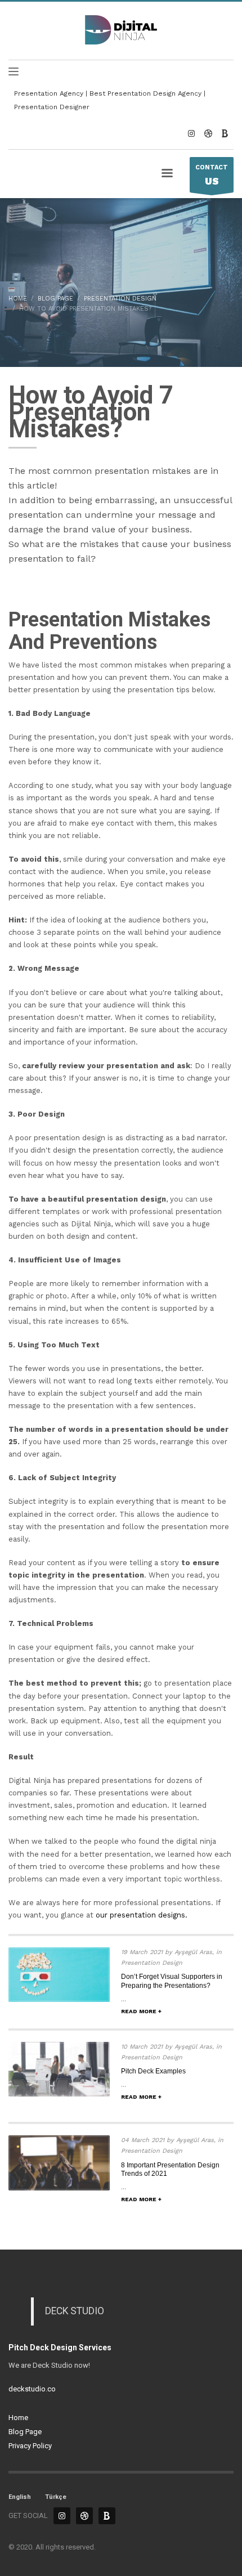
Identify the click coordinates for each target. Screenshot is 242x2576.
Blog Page (25, 2432)
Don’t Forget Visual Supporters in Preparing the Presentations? (172, 1981)
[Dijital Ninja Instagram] (191, 133)
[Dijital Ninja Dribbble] (208, 133)
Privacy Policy (30, 2446)
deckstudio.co (32, 2389)
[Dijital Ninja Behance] (225, 133)
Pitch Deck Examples (153, 2071)
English (20, 2497)
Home (18, 2418)
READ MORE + (141, 2011)
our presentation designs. (142, 1915)
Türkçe (56, 2497)
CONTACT (212, 175)
